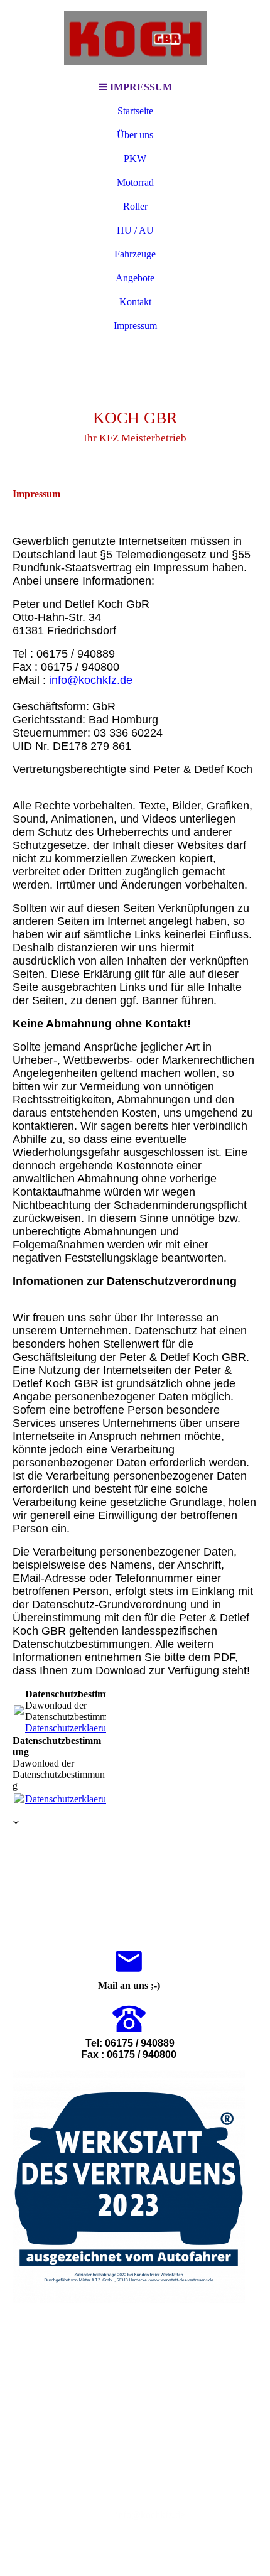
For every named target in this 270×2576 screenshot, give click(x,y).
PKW (135, 159)
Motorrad (135, 182)
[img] (135, 38)
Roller (135, 206)
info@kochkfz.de (150, 2515)
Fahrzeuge (135, 254)
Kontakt (135, 302)
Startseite (135, 111)
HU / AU (135, 230)
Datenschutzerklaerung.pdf (78, 1728)
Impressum (135, 326)
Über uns (135, 135)
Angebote (135, 278)
